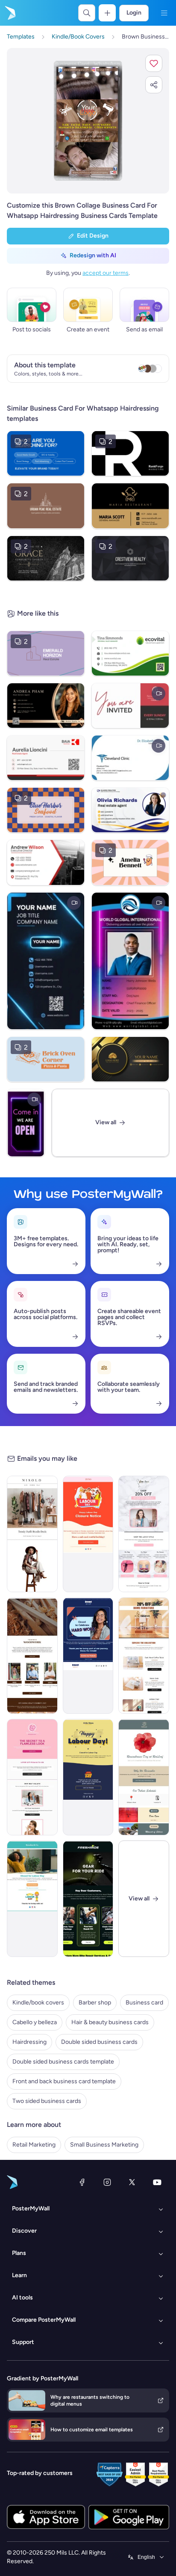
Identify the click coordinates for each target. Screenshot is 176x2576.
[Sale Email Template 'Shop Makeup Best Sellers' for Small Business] (32, 1777)
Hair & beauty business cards (110, 2022)
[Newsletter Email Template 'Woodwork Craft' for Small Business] (32, 1656)
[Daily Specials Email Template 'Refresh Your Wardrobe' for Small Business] (32, 1534)
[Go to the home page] (9, 13)
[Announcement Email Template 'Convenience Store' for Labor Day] (88, 1777)
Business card (144, 2003)
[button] (154, 63)
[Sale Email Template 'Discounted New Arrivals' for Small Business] (144, 1534)
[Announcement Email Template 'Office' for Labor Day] (32, 1899)
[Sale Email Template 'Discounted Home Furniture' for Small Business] (144, 1656)
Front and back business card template (64, 2081)
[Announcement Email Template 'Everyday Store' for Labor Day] (88, 1534)
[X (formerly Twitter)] (132, 2182)
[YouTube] (157, 2182)
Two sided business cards (47, 2101)
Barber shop (95, 2003)
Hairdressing (29, 2042)
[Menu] (164, 13)
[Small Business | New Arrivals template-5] (88, 1899)
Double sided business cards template (63, 2062)
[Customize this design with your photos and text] (88, 121)
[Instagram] (107, 2182)
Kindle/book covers (38, 2003)
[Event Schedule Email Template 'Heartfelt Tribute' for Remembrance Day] (144, 1777)
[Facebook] (82, 2182)
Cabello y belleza (35, 2022)
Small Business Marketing (104, 2145)
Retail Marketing (34, 2145)
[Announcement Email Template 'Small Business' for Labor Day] (88, 1656)
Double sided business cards (99, 2042)
